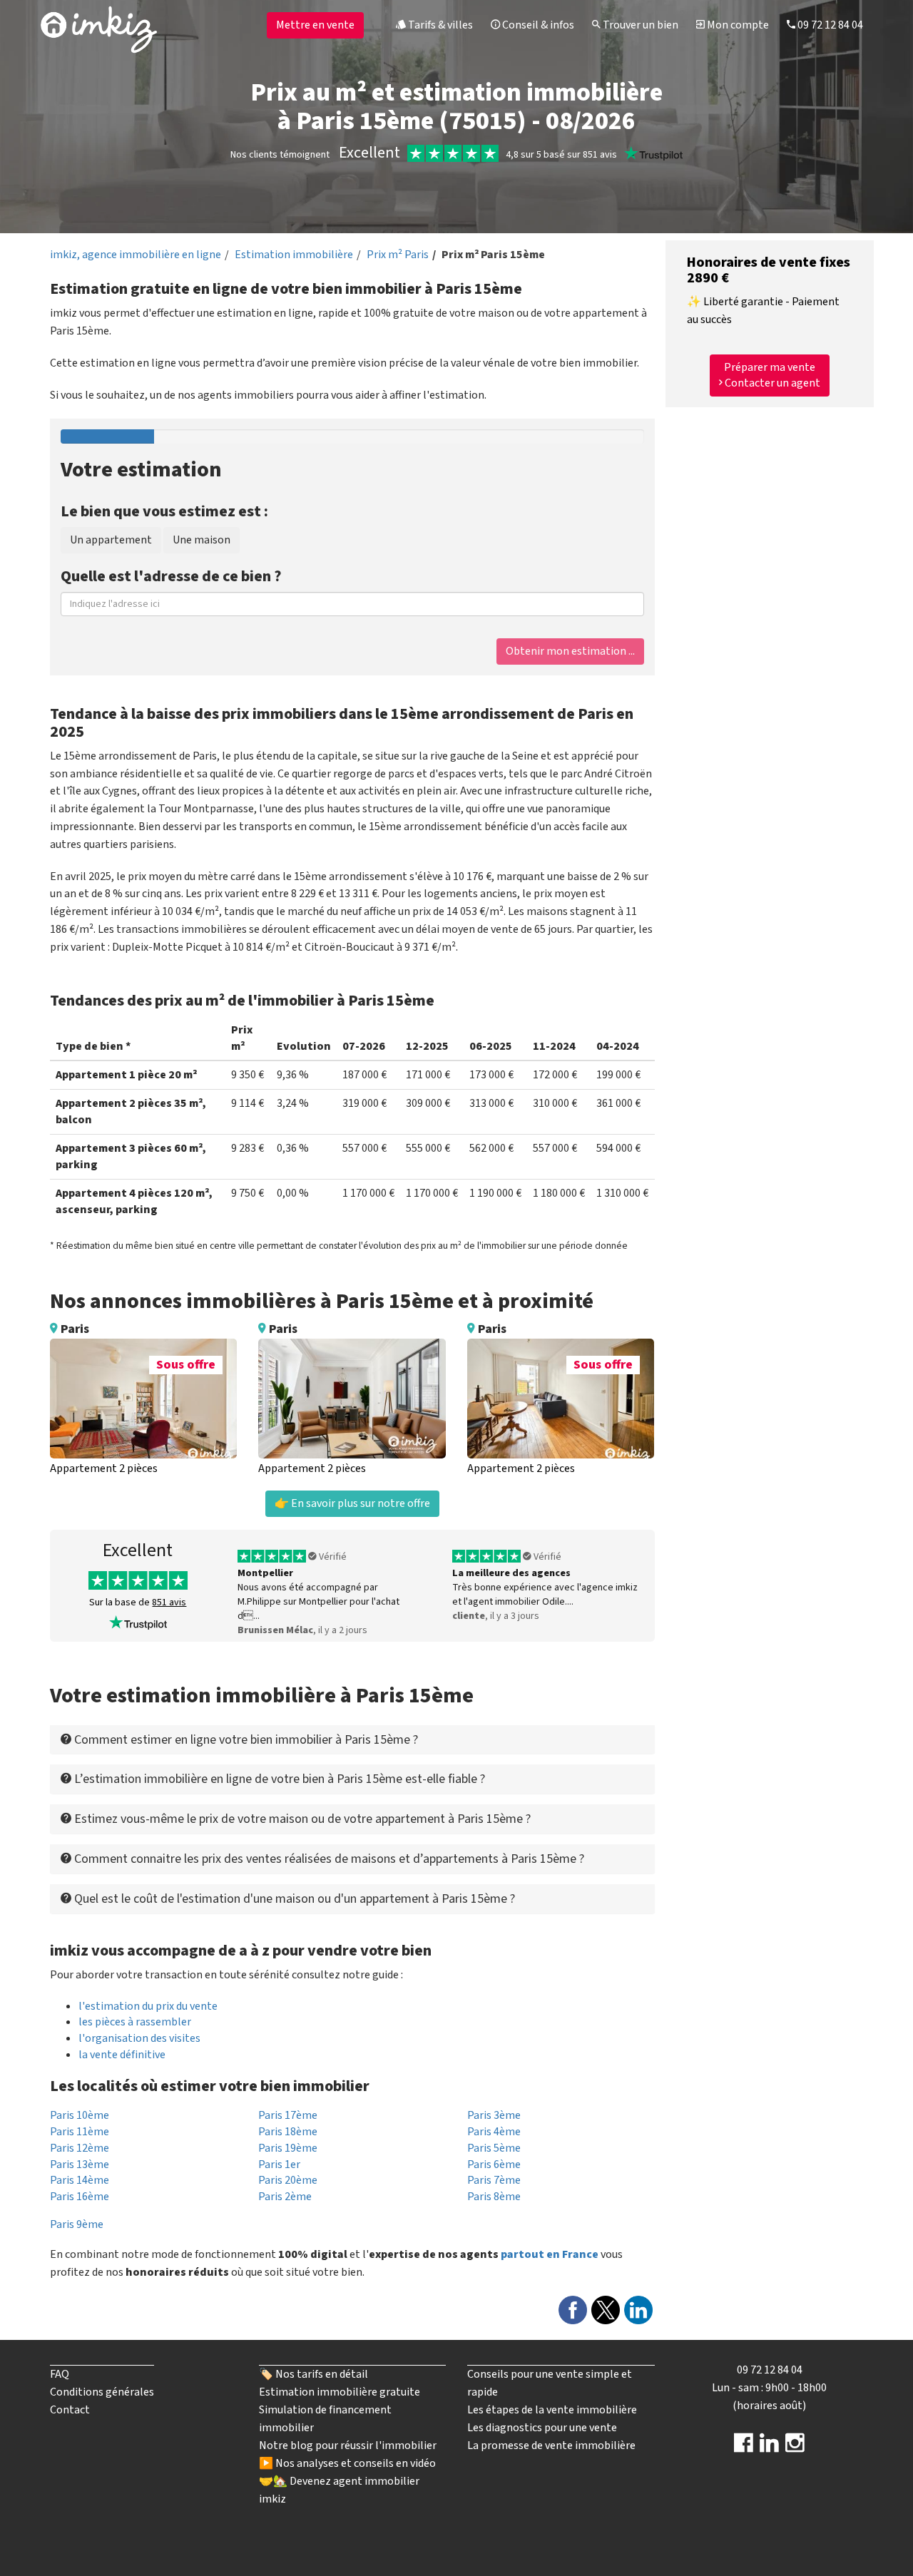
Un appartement (111, 540)
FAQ (60, 2374)
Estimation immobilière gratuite (340, 2392)
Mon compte (737, 25)
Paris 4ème (494, 2132)
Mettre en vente (315, 25)
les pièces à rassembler (135, 2022)
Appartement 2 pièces (104, 1468)
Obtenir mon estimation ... (570, 651)
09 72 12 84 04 (829, 25)
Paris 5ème (494, 2148)
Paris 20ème (288, 2180)
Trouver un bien (639, 25)
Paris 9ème (77, 2224)
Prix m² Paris (398, 255)
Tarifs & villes (439, 25)
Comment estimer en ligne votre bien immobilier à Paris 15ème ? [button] (245, 1740)
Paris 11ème (80, 2132)
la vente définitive (122, 2055)
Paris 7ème (494, 2180)
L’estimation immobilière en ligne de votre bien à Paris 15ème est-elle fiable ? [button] (278, 1779)
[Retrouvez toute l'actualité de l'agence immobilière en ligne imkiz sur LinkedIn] (769, 2448)
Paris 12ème (80, 2148)
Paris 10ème (80, 2115)
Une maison (202, 540)
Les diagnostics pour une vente (542, 2428)
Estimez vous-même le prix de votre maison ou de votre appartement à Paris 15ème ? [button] (301, 1819)
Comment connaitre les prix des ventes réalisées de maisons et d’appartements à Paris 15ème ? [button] (328, 1859)
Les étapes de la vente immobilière (552, 2410)
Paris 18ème (288, 2132)
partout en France (550, 2254)
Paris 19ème (288, 2148)
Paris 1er (279, 2164)
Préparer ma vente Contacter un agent (771, 375)
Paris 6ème (494, 2164)
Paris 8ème (494, 2197)
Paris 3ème (494, 2115)
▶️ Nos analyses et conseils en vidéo (347, 2463)
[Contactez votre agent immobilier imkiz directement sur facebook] (744, 2448)
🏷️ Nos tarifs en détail (313, 2374)
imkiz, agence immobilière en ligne (136, 255)
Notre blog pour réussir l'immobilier (348, 2445)
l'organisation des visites (139, 2038)
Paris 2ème (285, 2197)
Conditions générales (102, 2392)
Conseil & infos (537, 25)
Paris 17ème (288, 2115)
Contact (70, 2410)
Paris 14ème (80, 2180)
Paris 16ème (80, 2197)
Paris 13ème (80, 2164)
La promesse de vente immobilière (551, 2445)
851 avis (169, 1603)
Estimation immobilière (294, 255)
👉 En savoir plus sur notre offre (352, 1503)
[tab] (352, 1740)
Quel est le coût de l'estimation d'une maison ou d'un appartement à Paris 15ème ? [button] (293, 1899)
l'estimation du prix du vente (148, 2006)
